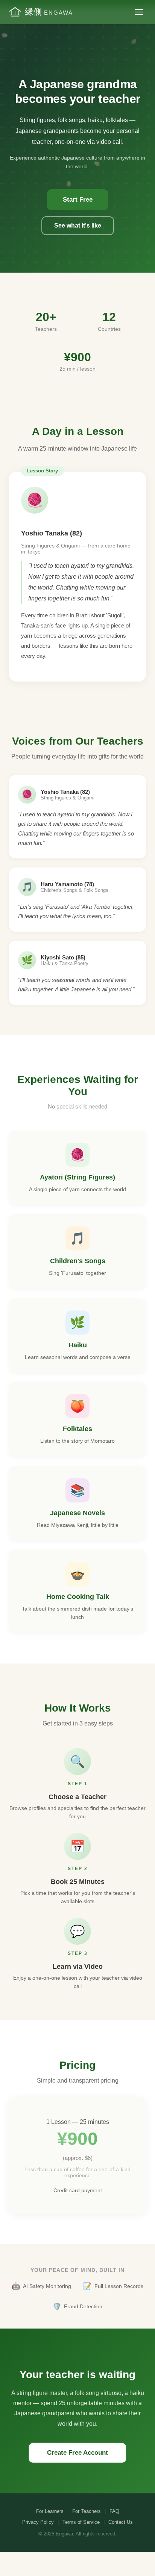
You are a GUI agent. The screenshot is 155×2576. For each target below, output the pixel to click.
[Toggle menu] (139, 12)
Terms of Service (81, 2522)
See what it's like (78, 225)
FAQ (114, 2511)
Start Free (78, 200)
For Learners (50, 2511)
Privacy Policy (38, 2522)
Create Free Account (77, 2453)
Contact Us (121, 2522)
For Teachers (87, 2511)
